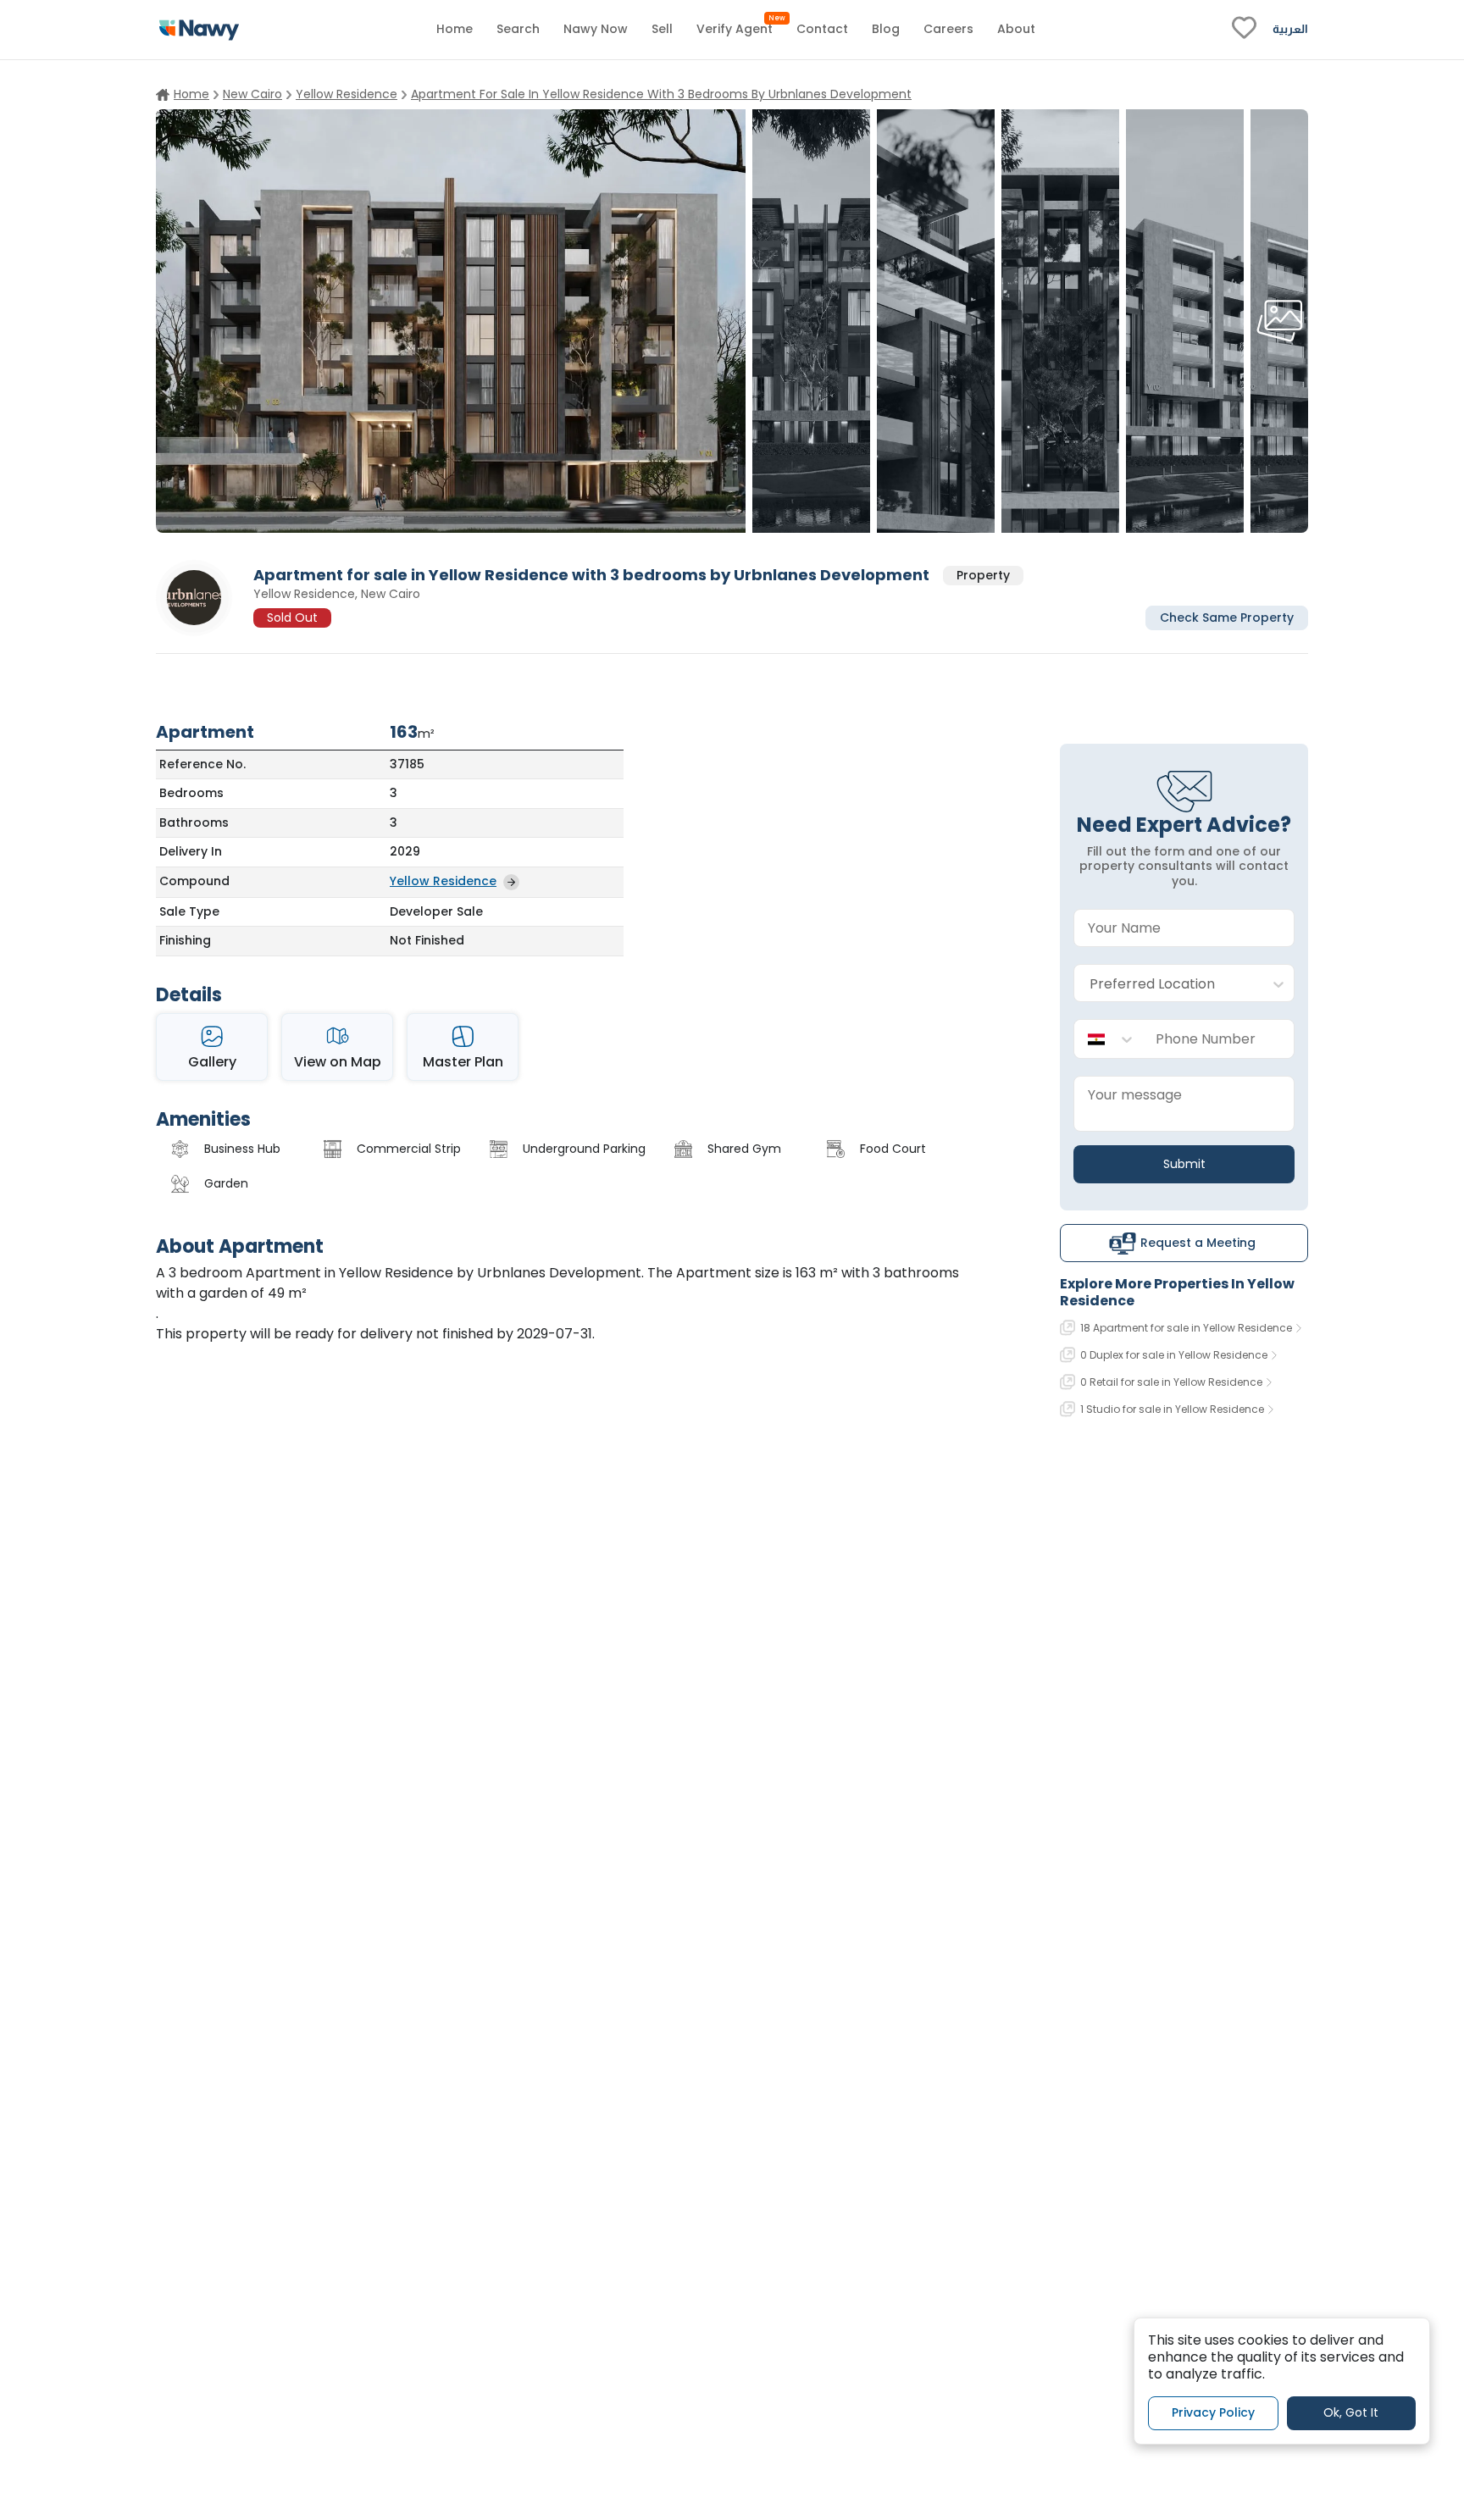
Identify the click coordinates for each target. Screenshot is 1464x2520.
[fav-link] (1244, 30)
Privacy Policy (1213, 2412)
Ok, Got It (1351, 2412)
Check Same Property (1227, 617)
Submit (1184, 1164)
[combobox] (1167, 984)
